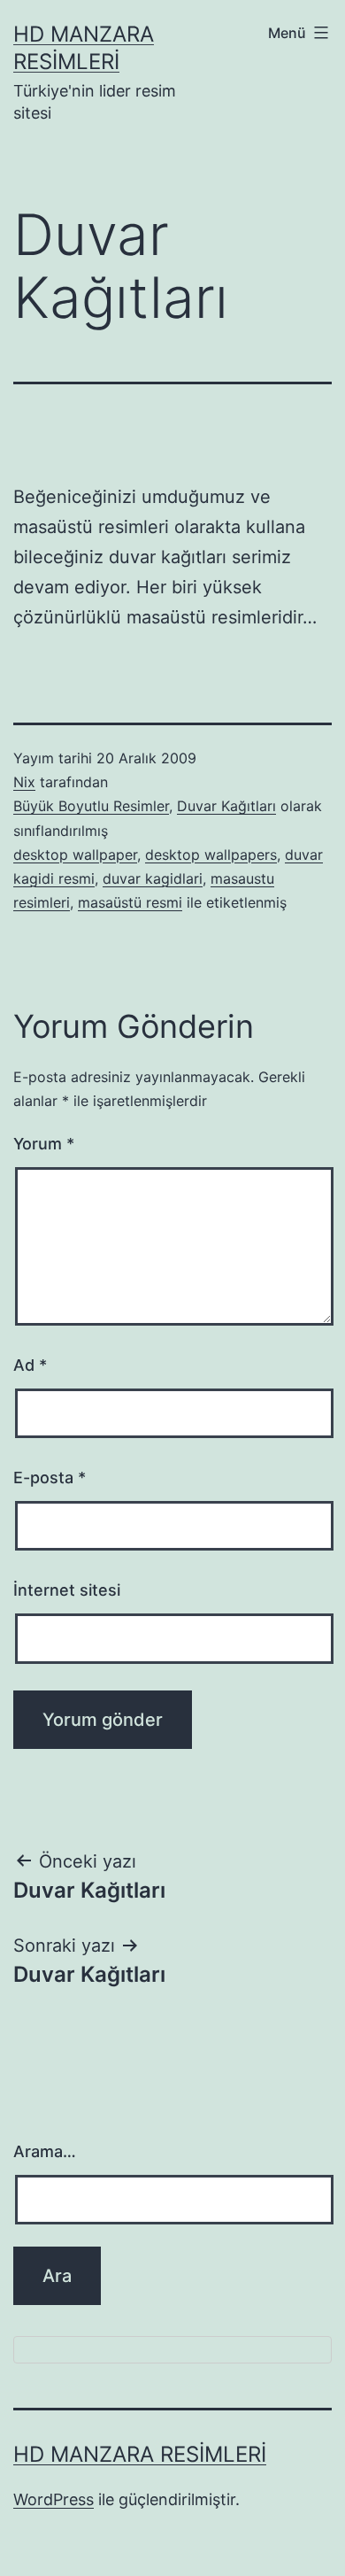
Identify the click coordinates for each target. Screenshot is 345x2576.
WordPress (54, 2499)
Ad (30, 1365)
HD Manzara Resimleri (140, 2454)
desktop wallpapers (211, 855)
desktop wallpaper (75, 855)
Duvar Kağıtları (226, 806)
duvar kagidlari (153, 878)
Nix (24, 782)
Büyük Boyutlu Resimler (91, 806)
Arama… (45, 2151)
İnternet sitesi (67, 1590)
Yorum (44, 1144)
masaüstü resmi (130, 902)
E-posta (50, 1478)
